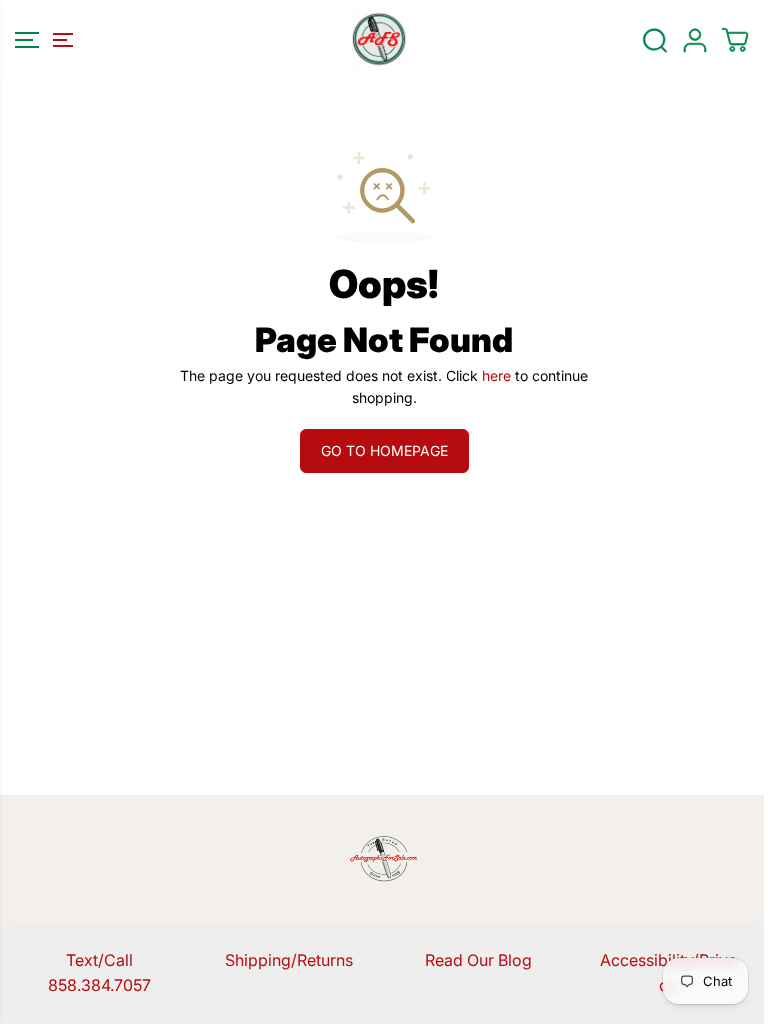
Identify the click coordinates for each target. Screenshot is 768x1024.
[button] (41, 40)
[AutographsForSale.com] (379, 40)
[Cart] (735, 40)
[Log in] (695, 40)
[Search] (655, 40)
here (496, 375)
